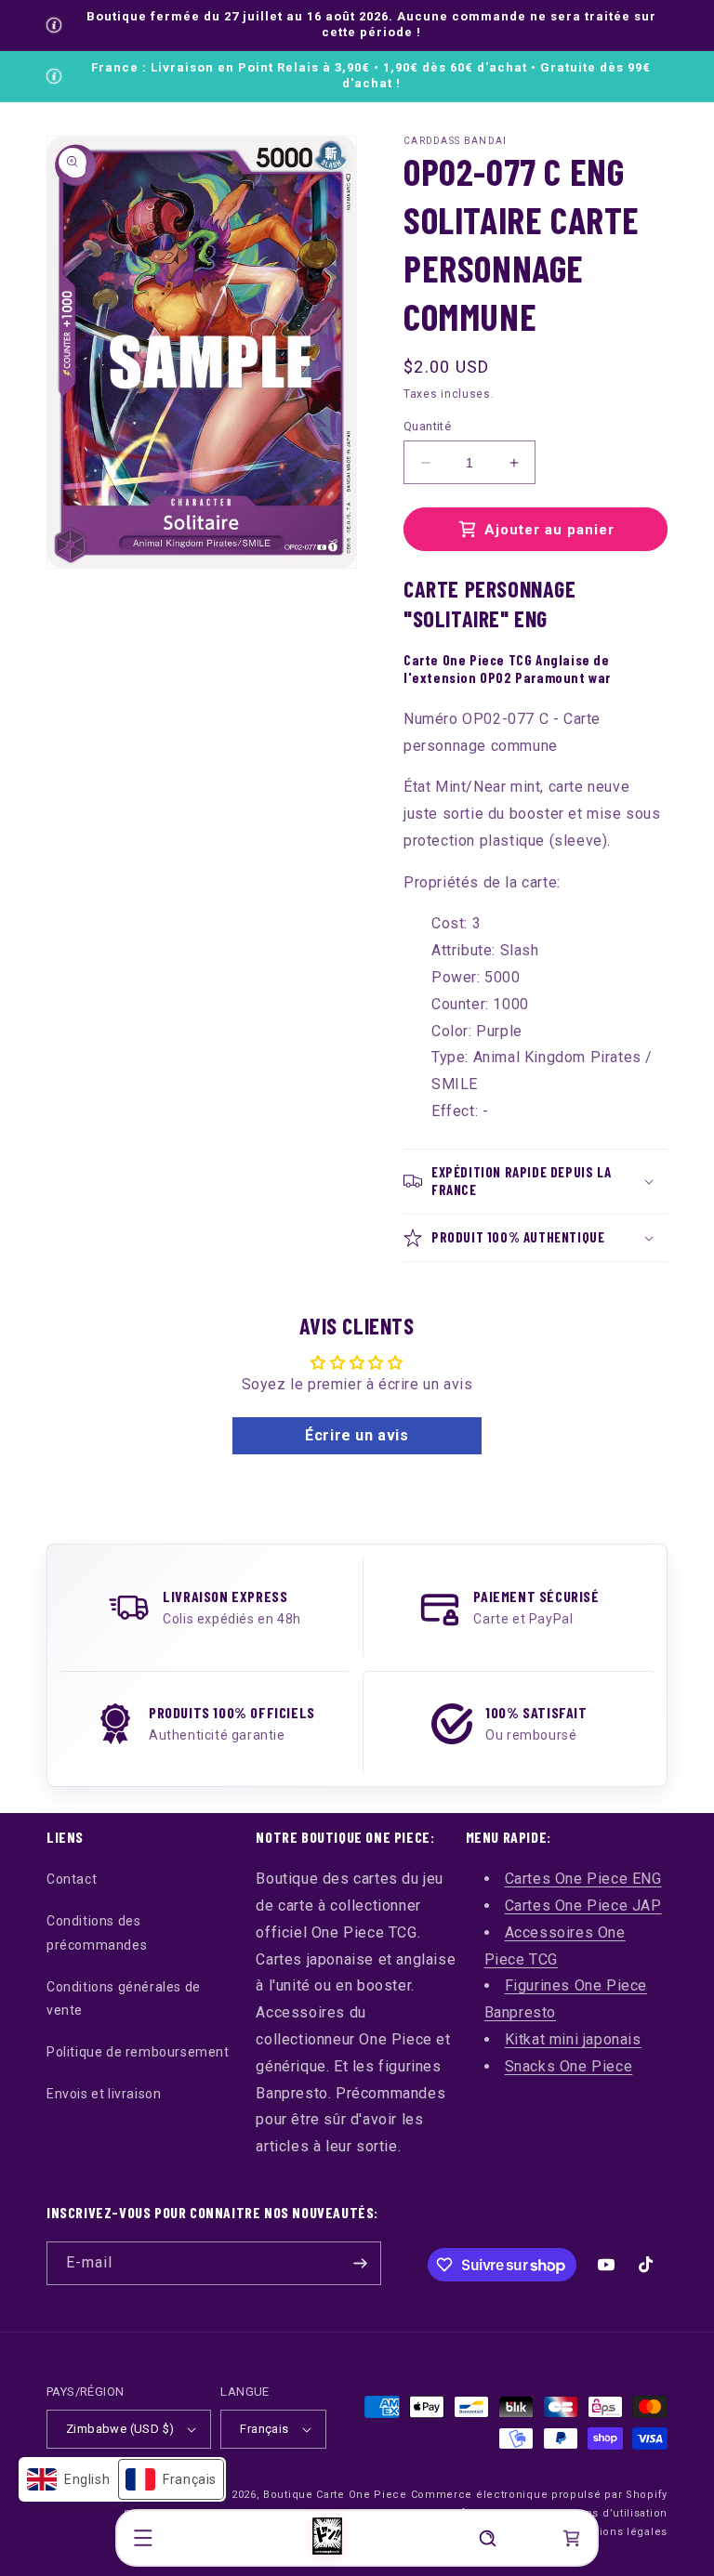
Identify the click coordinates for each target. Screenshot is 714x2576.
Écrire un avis (357, 1435)
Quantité (427, 426)
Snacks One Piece (569, 2066)
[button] (143, 2538)
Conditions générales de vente (124, 1998)
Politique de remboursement (138, 2052)
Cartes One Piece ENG (583, 1879)
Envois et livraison (104, 2094)
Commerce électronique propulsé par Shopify (539, 2495)
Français (264, 2429)
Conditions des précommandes (97, 1932)
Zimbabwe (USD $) (120, 2429)
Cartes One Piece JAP (583, 1906)
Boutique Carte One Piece (335, 2495)
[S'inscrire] (360, 2263)
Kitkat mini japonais (573, 2039)
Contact (72, 1879)
